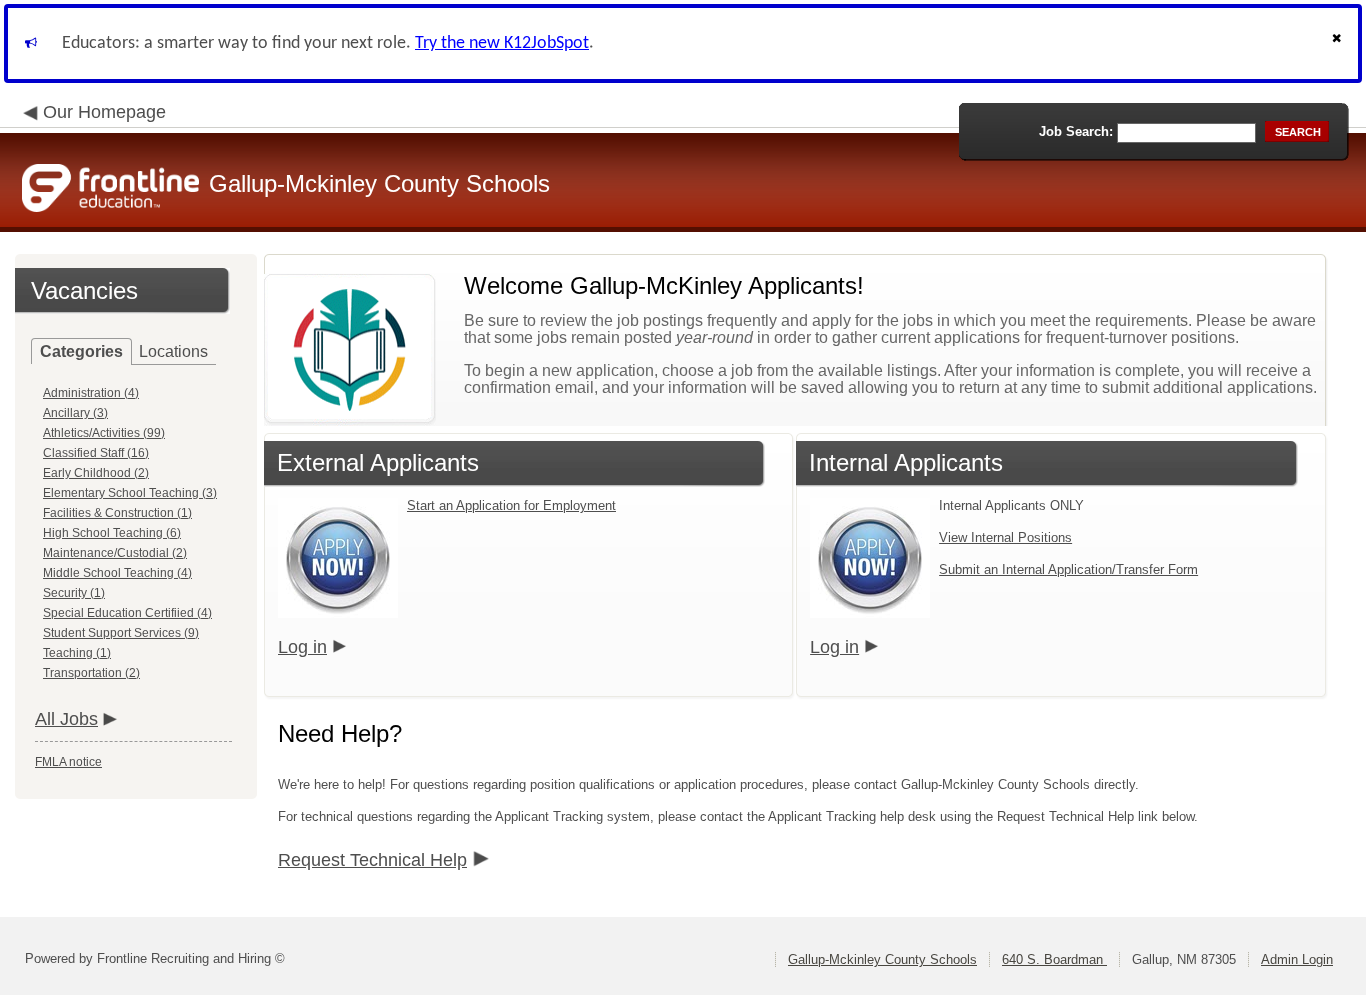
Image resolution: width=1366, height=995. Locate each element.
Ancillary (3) (75, 413)
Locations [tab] (173, 351)
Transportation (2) (91, 673)
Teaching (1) (77, 653)
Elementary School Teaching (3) (130, 493)
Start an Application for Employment (511, 505)
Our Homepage (104, 112)
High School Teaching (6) (112, 533)
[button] (1339, 43)
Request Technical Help (372, 860)
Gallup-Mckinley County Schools (882, 959)
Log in (302, 647)
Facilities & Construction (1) (117, 513)
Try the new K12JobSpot (502, 43)
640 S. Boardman (1054, 959)
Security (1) (74, 593)
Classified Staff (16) (96, 453)
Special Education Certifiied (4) (127, 613)
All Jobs (66, 719)
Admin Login (1297, 959)
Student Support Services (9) (121, 633)
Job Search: (1076, 131)
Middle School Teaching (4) (117, 573)
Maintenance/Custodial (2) (115, 553)
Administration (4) (91, 393)
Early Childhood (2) (96, 473)
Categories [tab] (81, 351)
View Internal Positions (1005, 537)
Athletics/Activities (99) (104, 433)
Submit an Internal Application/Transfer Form (1068, 569)
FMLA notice (68, 762)
